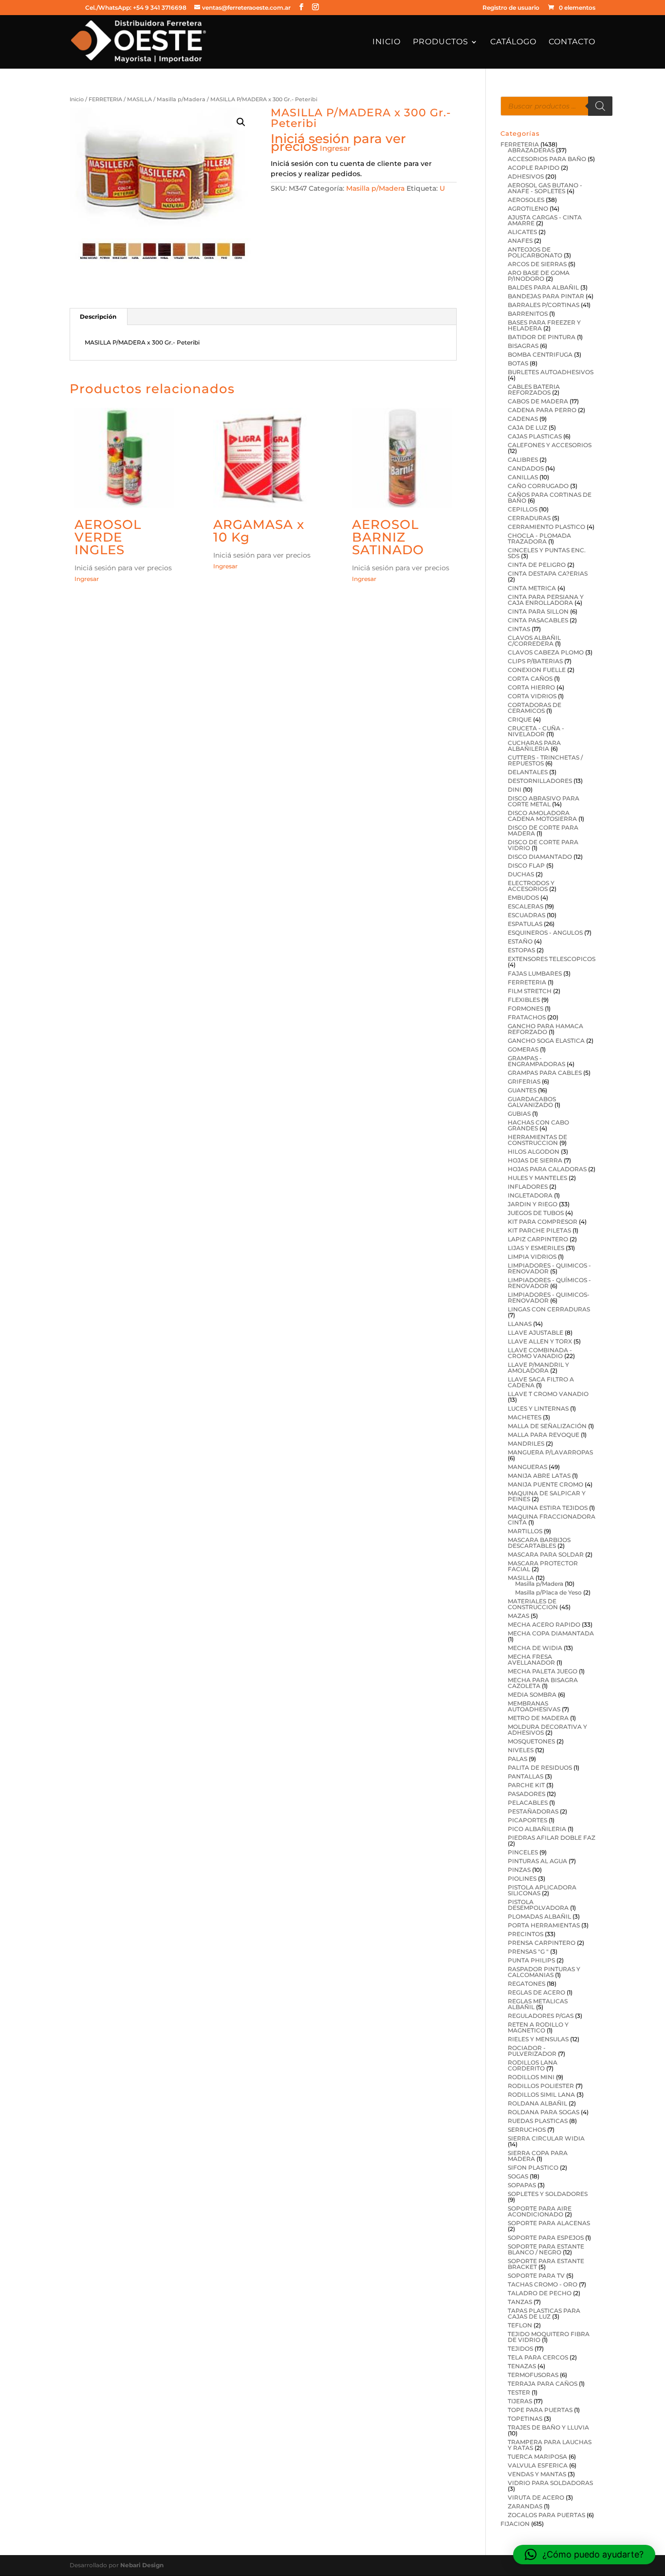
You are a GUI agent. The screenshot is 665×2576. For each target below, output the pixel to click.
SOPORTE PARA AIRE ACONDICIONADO (540, 2211)
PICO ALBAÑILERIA (537, 1829)
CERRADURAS (529, 518)
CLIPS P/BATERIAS (535, 661)
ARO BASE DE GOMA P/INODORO (539, 276)
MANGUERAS (527, 1467)
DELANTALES (528, 772)
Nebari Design (142, 2565)
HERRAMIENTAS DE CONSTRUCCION (537, 1140)
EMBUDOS (523, 898)
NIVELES (521, 1750)
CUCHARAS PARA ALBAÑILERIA (534, 746)
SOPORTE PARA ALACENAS (549, 2223)
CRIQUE (520, 719)
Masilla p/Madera (181, 99)
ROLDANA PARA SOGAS (544, 2112)
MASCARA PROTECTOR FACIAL (543, 1566)
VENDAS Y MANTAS (537, 2474)
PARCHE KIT (526, 1785)
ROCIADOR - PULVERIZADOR (532, 2051)
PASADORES (526, 1794)
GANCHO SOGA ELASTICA (546, 1041)
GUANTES (522, 1090)
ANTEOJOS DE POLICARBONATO (535, 252)
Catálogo (513, 42)
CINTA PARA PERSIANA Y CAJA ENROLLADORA (546, 600)
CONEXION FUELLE (537, 670)
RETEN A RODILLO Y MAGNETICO (538, 2027)
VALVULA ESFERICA (538, 2465)
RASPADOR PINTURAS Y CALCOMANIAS (544, 1972)
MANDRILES (526, 1443)
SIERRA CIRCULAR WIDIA (546, 2138)
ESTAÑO (520, 941)
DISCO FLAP (526, 865)
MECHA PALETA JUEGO (543, 1671)
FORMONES (526, 1008)
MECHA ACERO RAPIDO (544, 1624)
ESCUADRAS (526, 915)
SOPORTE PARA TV (536, 2276)
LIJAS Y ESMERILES (536, 1248)
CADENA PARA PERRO (542, 410)
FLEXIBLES (524, 1000)
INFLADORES (528, 1187)
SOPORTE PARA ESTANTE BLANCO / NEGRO (546, 2249)
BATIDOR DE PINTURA (542, 337)
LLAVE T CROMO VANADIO (548, 1394)
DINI (515, 789)
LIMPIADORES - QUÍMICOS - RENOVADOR (549, 1283)
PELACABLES (528, 1803)
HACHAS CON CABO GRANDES (538, 1125)
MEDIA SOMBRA (532, 1695)
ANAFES (520, 241)
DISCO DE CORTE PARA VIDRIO (543, 845)
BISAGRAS (523, 346)
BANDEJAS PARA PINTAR (546, 296)
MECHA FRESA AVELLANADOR (531, 1660)
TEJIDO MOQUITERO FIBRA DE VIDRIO (549, 2337)
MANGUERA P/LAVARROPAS (550, 1452)
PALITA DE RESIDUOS (540, 1768)
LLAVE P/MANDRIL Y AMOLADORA (538, 1368)
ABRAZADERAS (531, 150)
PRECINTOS (526, 1934)
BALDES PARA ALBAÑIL (543, 287)
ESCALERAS (526, 906)
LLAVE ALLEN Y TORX (540, 1341)
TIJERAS (520, 2401)
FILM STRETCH (530, 991)
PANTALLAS (526, 1776)
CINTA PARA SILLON (538, 611)
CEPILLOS (523, 509)
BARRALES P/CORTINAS (544, 305)
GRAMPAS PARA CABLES (545, 1073)
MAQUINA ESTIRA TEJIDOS (548, 1508)
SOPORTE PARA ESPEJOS (546, 2238)
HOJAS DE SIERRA (535, 1160)
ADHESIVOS (526, 176)
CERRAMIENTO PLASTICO (546, 527)
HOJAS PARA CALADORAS (547, 1169)
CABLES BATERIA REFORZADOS (534, 390)
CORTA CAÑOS (530, 679)
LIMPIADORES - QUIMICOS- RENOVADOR (549, 1297)
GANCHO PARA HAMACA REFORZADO (545, 1029)
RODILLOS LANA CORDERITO (533, 2065)
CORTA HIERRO (531, 687)
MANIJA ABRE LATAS (539, 1476)
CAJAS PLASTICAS (535, 436)
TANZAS (520, 2302)
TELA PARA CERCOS (538, 2357)
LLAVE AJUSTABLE (536, 1333)
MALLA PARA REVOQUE (544, 1435)
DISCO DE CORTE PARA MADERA (543, 830)
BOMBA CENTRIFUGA (540, 354)
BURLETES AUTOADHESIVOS (551, 372)
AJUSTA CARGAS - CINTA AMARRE (545, 220)
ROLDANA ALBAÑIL (537, 2103)
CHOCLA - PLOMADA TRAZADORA (539, 538)
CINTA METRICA (532, 588)
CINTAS (519, 629)
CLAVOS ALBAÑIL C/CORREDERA (534, 641)
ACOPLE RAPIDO (534, 168)
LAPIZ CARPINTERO (538, 1239)
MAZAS (518, 1616)
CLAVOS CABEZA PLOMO (546, 652)
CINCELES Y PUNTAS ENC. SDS (547, 553)
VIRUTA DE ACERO (536, 2497)
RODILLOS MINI (531, 2077)
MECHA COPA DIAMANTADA (551, 1633)
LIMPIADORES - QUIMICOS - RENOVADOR (549, 1268)
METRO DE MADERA (538, 1718)
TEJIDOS (520, 2349)
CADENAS (523, 419)
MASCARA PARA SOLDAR (546, 1554)
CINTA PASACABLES (538, 620)
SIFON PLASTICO (533, 2168)
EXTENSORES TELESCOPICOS (552, 959)
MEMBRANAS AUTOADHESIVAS (534, 1706)
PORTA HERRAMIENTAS (544, 1925)
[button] (241, 122)
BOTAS (518, 363)
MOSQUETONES (531, 1741)
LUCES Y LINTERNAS (538, 1408)
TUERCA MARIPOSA (537, 2457)
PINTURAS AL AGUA (537, 1861)
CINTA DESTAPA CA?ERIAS (548, 573)
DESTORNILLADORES (540, 781)
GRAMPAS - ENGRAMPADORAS (536, 1061)
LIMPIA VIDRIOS (532, 1257)
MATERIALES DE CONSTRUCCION (533, 1604)
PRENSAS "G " (528, 1951)
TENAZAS (522, 2366)
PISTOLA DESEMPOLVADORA (538, 1905)
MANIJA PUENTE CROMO (545, 1484)
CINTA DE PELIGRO (537, 565)
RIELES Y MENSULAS (538, 2039)
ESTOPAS (521, 950)
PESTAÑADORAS (533, 1811)
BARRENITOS (528, 314)
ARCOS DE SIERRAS (537, 264)
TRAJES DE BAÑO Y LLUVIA (548, 2427)
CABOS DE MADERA (538, 401)
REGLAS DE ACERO (536, 1992)
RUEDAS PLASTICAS (538, 2121)
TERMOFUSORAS (533, 2375)
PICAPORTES (527, 1820)
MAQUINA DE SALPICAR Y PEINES (547, 1496)
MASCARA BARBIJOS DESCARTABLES (539, 1543)
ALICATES (522, 232)
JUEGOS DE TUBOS (536, 1213)
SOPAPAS (522, 2185)
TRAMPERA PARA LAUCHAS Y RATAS (550, 2445)
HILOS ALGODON (534, 1152)
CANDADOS (526, 468)
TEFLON (520, 2325)
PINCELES (523, 1852)
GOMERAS (523, 1049)
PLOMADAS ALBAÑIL (539, 1916)
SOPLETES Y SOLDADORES (548, 2194)
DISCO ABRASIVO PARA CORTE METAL (544, 801)
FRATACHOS (527, 1017)
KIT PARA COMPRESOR (543, 1222)
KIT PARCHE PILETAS (539, 1230)
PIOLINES (522, 1878)
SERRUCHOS (527, 2130)
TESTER (519, 2392)
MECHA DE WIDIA (535, 1648)
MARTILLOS (525, 1531)
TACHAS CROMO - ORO (543, 2284)
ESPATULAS (525, 924)
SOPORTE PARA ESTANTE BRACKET (546, 2264)
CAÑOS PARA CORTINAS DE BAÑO (550, 498)
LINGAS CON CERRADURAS (549, 1309)
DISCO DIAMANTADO (540, 857)
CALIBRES (523, 460)
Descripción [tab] (98, 317)
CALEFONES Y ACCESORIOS (550, 445)
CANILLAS (523, 477)
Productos (441, 42)
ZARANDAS (525, 2506)
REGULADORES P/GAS (541, 2016)
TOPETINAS (525, 2419)
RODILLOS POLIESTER (541, 2086)
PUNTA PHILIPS (531, 1960)
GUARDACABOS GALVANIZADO (532, 1102)
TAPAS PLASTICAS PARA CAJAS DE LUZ (544, 2313)
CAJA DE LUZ (527, 427)
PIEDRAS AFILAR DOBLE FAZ (552, 1838)
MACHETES (525, 1417)
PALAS (517, 1759)
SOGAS (518, 2176)
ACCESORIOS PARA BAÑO (547, 159)
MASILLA (139, 99)
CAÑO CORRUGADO (538, 486)
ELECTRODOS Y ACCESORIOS (531, 886)
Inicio (387, 42)
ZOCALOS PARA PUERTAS (546, 2515)
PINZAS (519, 1870)
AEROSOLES (526, 200)
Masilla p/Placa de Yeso (548, 1592)
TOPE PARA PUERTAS (540, 2410)
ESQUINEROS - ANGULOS (545, 933)
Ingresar (335, 148)
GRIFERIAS (524, 1081)
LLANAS (520, 1324)
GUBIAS (519, 1114)
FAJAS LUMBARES (535, 973)
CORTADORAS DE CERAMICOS (535, 708)
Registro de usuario (511, 8)
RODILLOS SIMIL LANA (541, 2095)
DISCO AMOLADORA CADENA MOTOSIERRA (542, 816)
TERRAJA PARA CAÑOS (543, 2384)
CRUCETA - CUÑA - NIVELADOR (536, 731)
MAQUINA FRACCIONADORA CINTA (552, 1519)
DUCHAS (521, 874)
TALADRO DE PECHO (540, 2293)
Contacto (572, 42)
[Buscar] (600, 106)
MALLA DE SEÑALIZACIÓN (547, 1426)
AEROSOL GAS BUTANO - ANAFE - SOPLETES (545, 188)
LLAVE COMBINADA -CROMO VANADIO (540, 1353)
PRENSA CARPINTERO (542, 1943)
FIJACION (515, 2524)
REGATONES (526, 1984)
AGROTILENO (528, 209)
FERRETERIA (105, 99)
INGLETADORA (530, 1195)
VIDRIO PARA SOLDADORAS (550, 2483)
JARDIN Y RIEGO (533, 1204)
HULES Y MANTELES (537, 1178)
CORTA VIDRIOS (532, 696)
